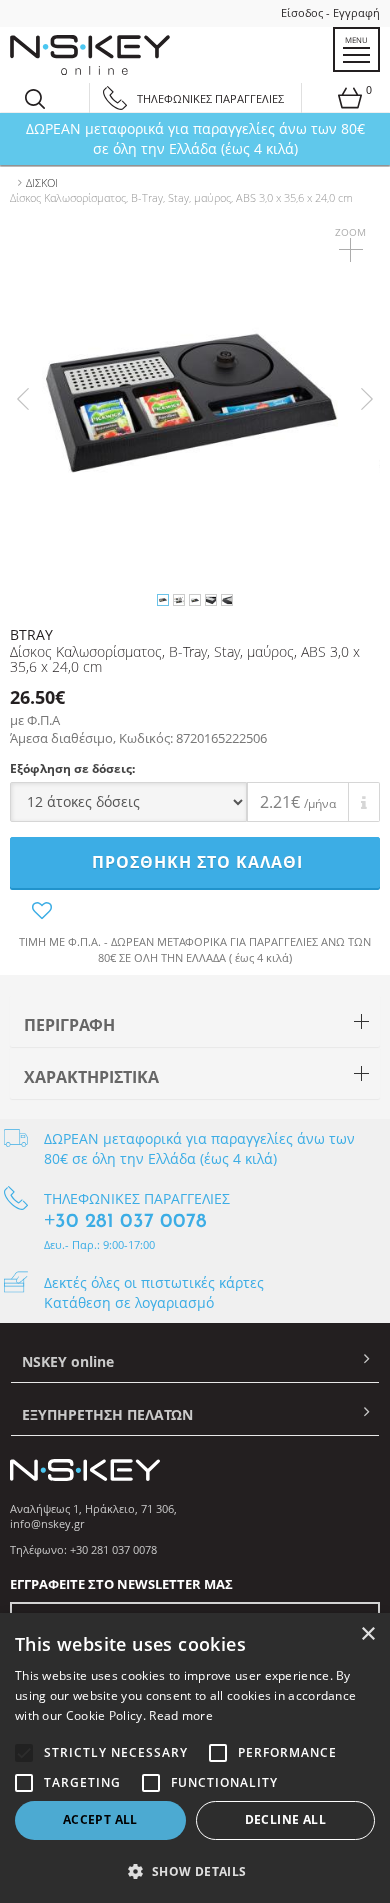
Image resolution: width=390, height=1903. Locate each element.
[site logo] (90, 55)
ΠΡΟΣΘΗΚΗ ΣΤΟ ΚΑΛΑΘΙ (197, 862)
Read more (181, 1715)
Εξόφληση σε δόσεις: (72, 768)
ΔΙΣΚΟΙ (42, 182)
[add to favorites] (195, 911)
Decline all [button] (285, 1819)
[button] (195, 1870)
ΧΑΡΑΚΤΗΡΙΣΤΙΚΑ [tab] (91, 1077)
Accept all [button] (100, 1819)
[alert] (195, 1758)
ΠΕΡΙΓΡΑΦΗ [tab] (69, 1025)
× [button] (367, 1634)
